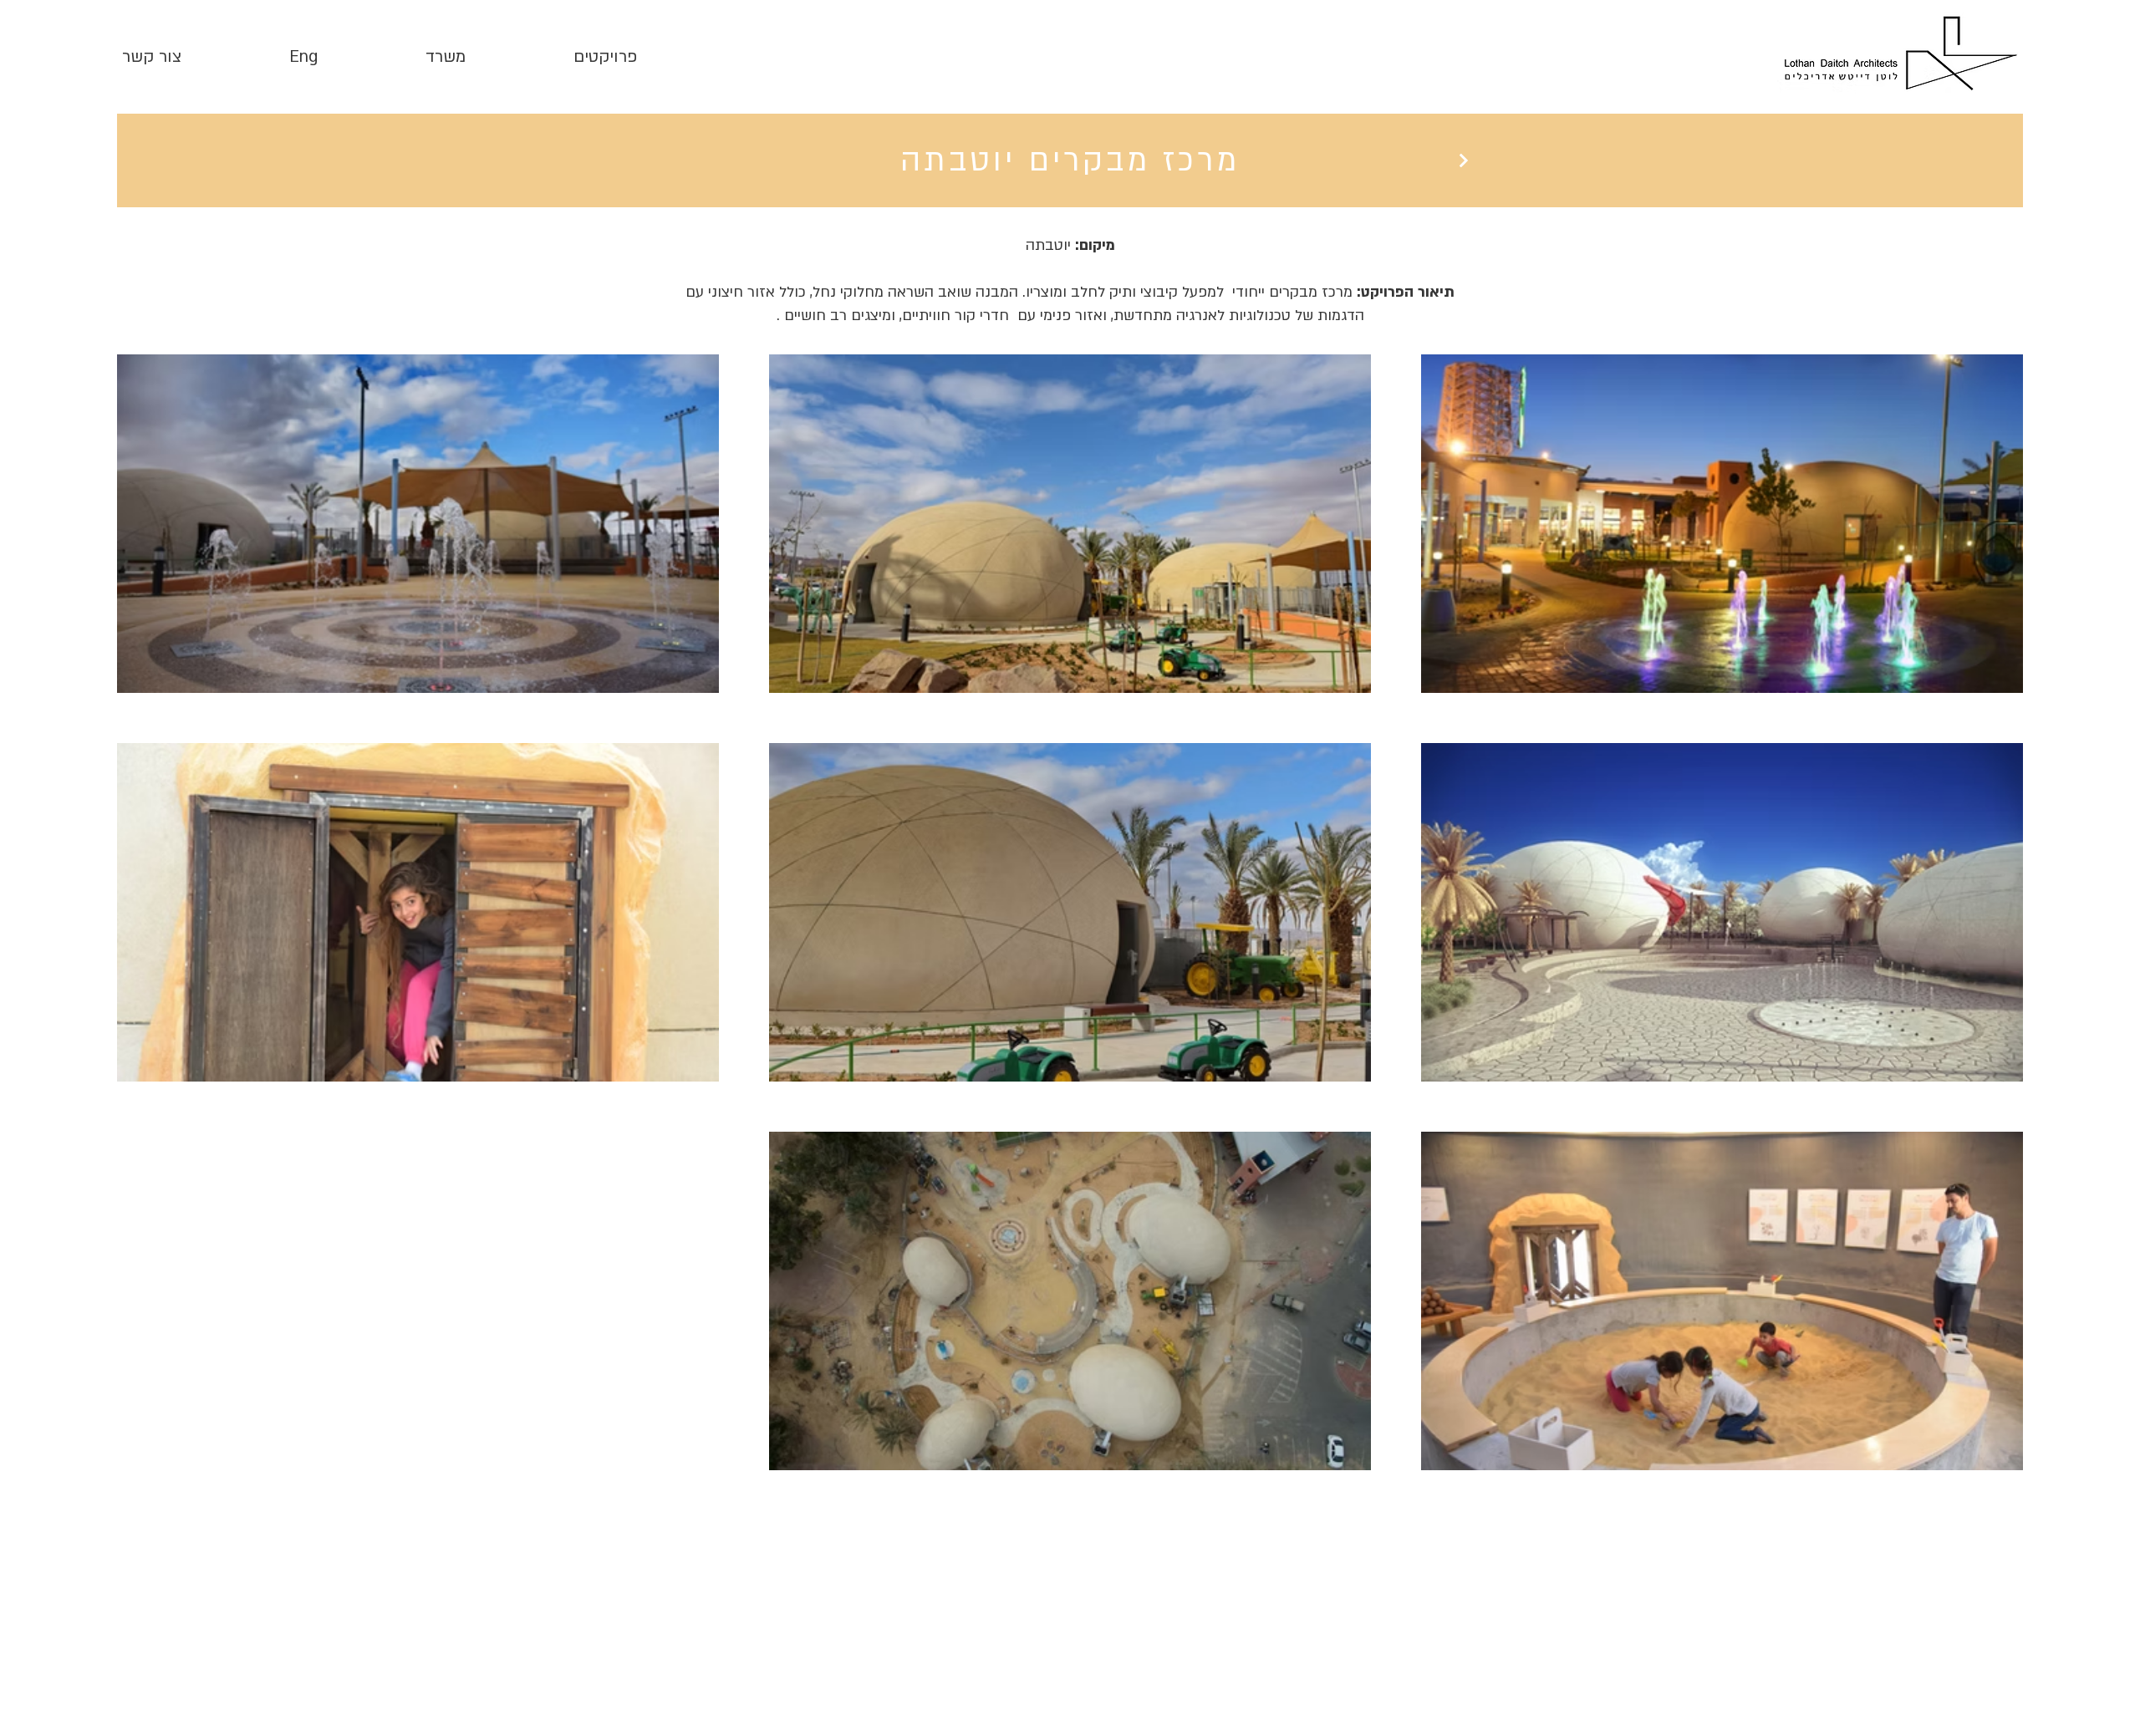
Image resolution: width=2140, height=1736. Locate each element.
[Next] (1463, 160)
